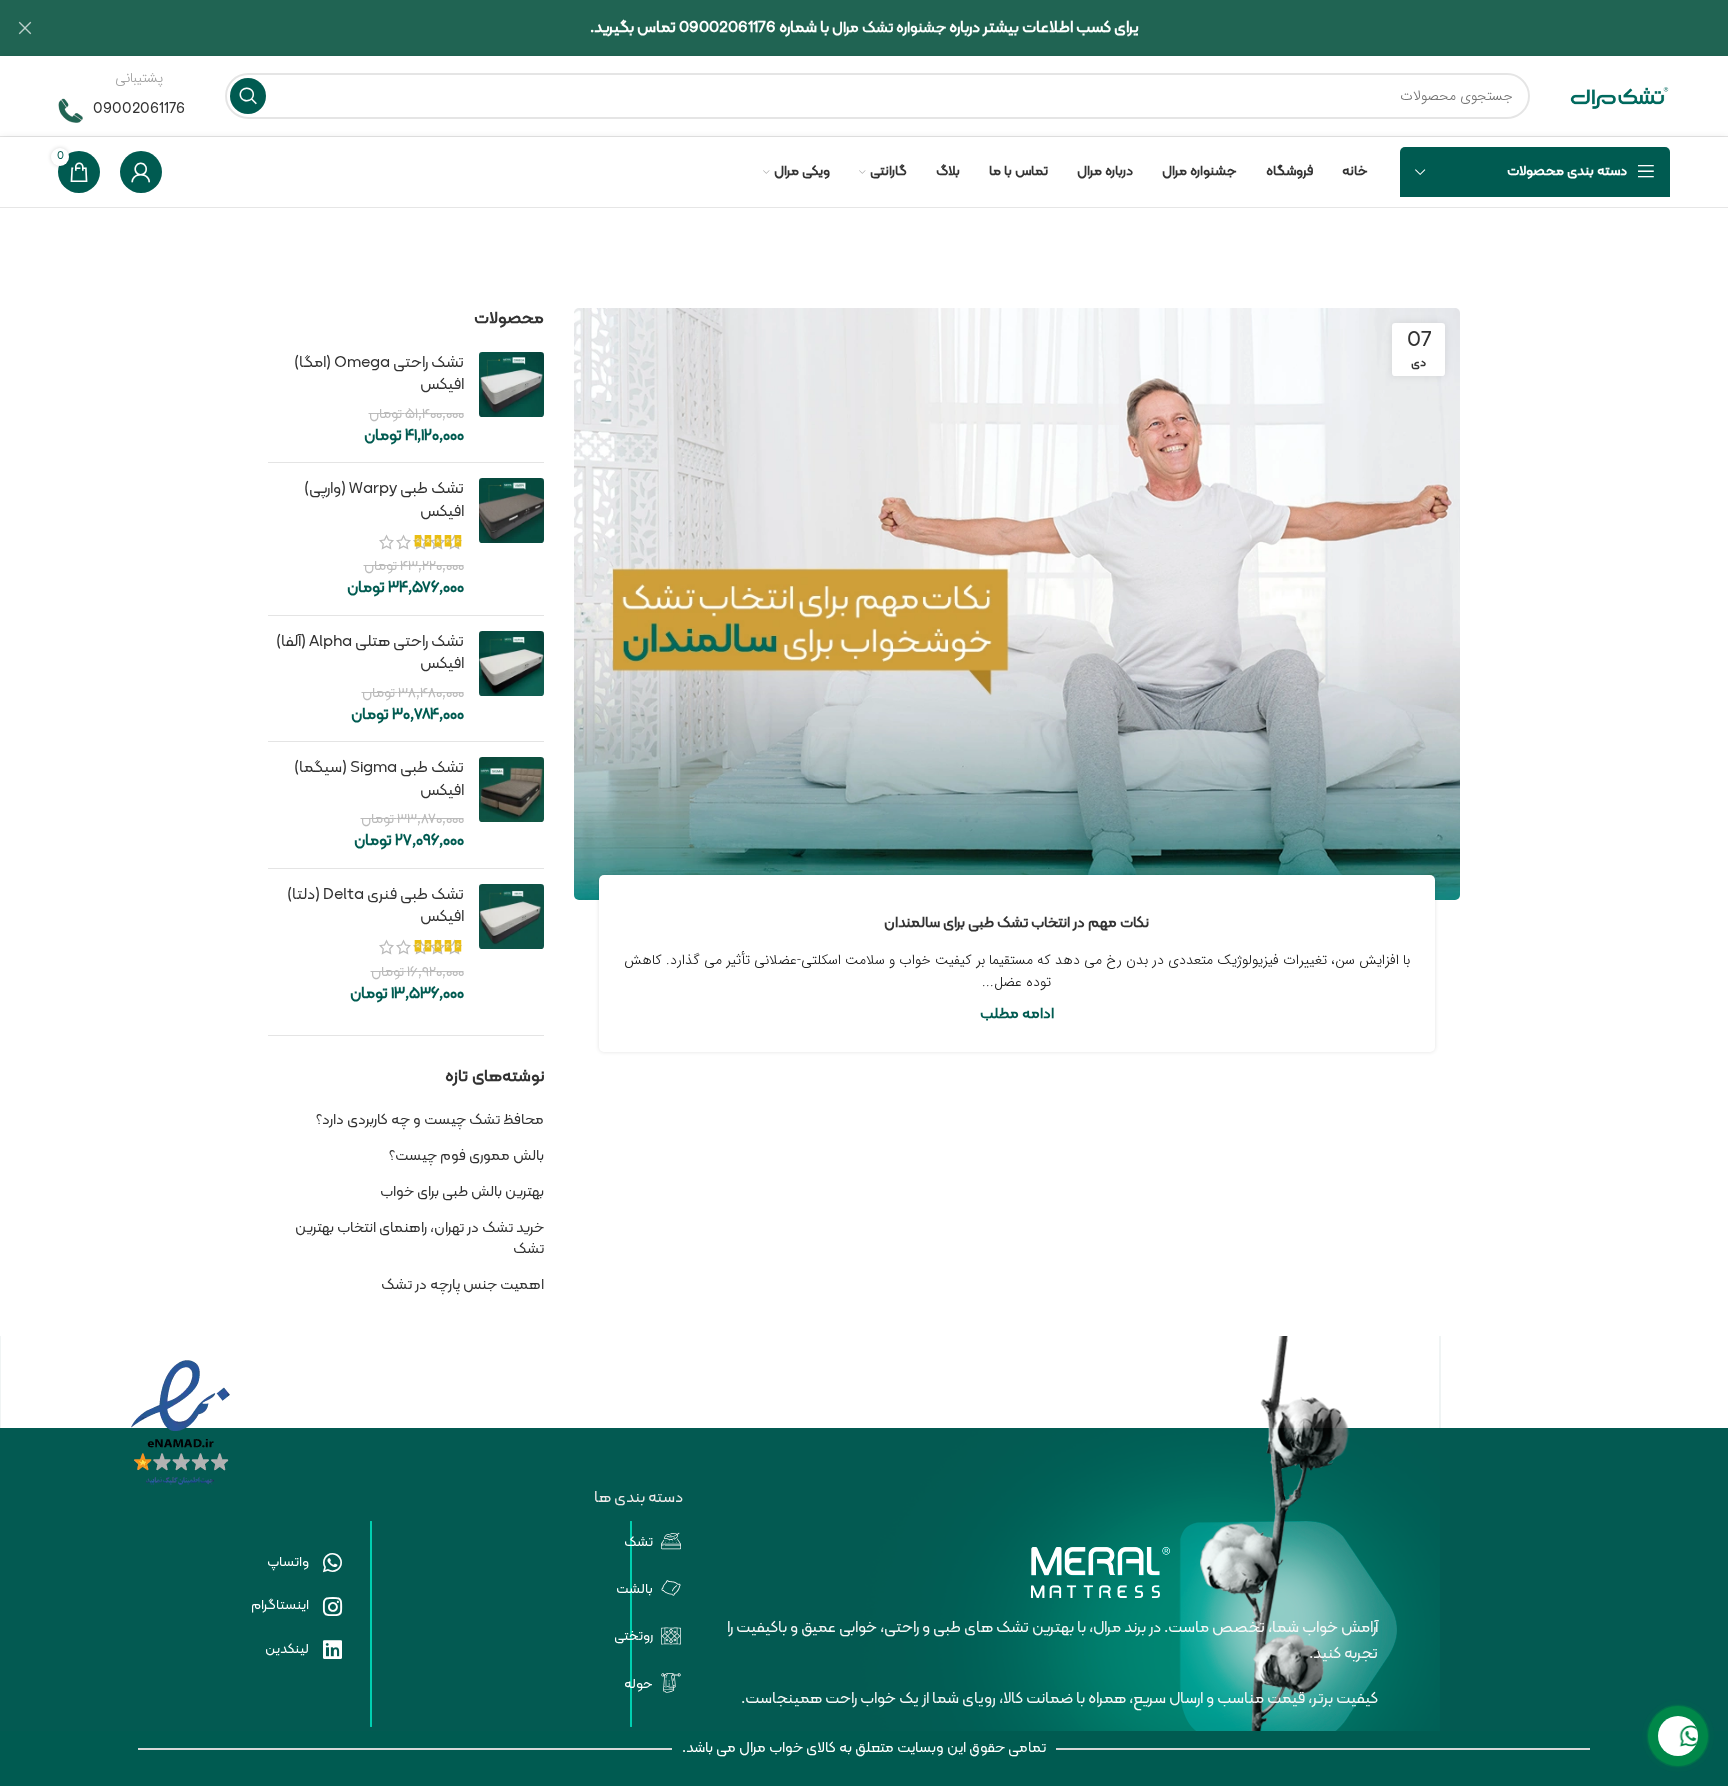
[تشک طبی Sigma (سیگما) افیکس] (511, 804)
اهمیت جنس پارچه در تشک (462, 1285)
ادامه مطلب (1017, 1014)
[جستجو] (248, 96)
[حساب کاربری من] (141, 172)
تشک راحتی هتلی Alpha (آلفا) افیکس (370, 653)
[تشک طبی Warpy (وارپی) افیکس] (511, 539)
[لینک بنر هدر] (894, 28)
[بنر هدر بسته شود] (25, 28)
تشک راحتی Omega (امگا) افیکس (379, 374)
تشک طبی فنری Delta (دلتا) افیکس (375, 906)
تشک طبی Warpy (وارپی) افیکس (384, 500)
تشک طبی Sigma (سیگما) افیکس (379, 779)
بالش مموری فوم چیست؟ (466, 1156)
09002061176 (139, 109)
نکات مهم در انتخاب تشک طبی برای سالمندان (1016, 923)
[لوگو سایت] (1620, 96)
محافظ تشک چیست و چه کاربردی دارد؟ (430, 1120)
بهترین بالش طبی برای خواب (462, 1192)
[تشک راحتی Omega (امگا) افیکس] (511, 399)
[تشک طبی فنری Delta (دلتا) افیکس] (511, 945)
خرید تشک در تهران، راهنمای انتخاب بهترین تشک (419, 1239)
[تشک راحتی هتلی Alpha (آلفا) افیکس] (511, 678)
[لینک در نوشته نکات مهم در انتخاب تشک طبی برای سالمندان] (1017, 604)
